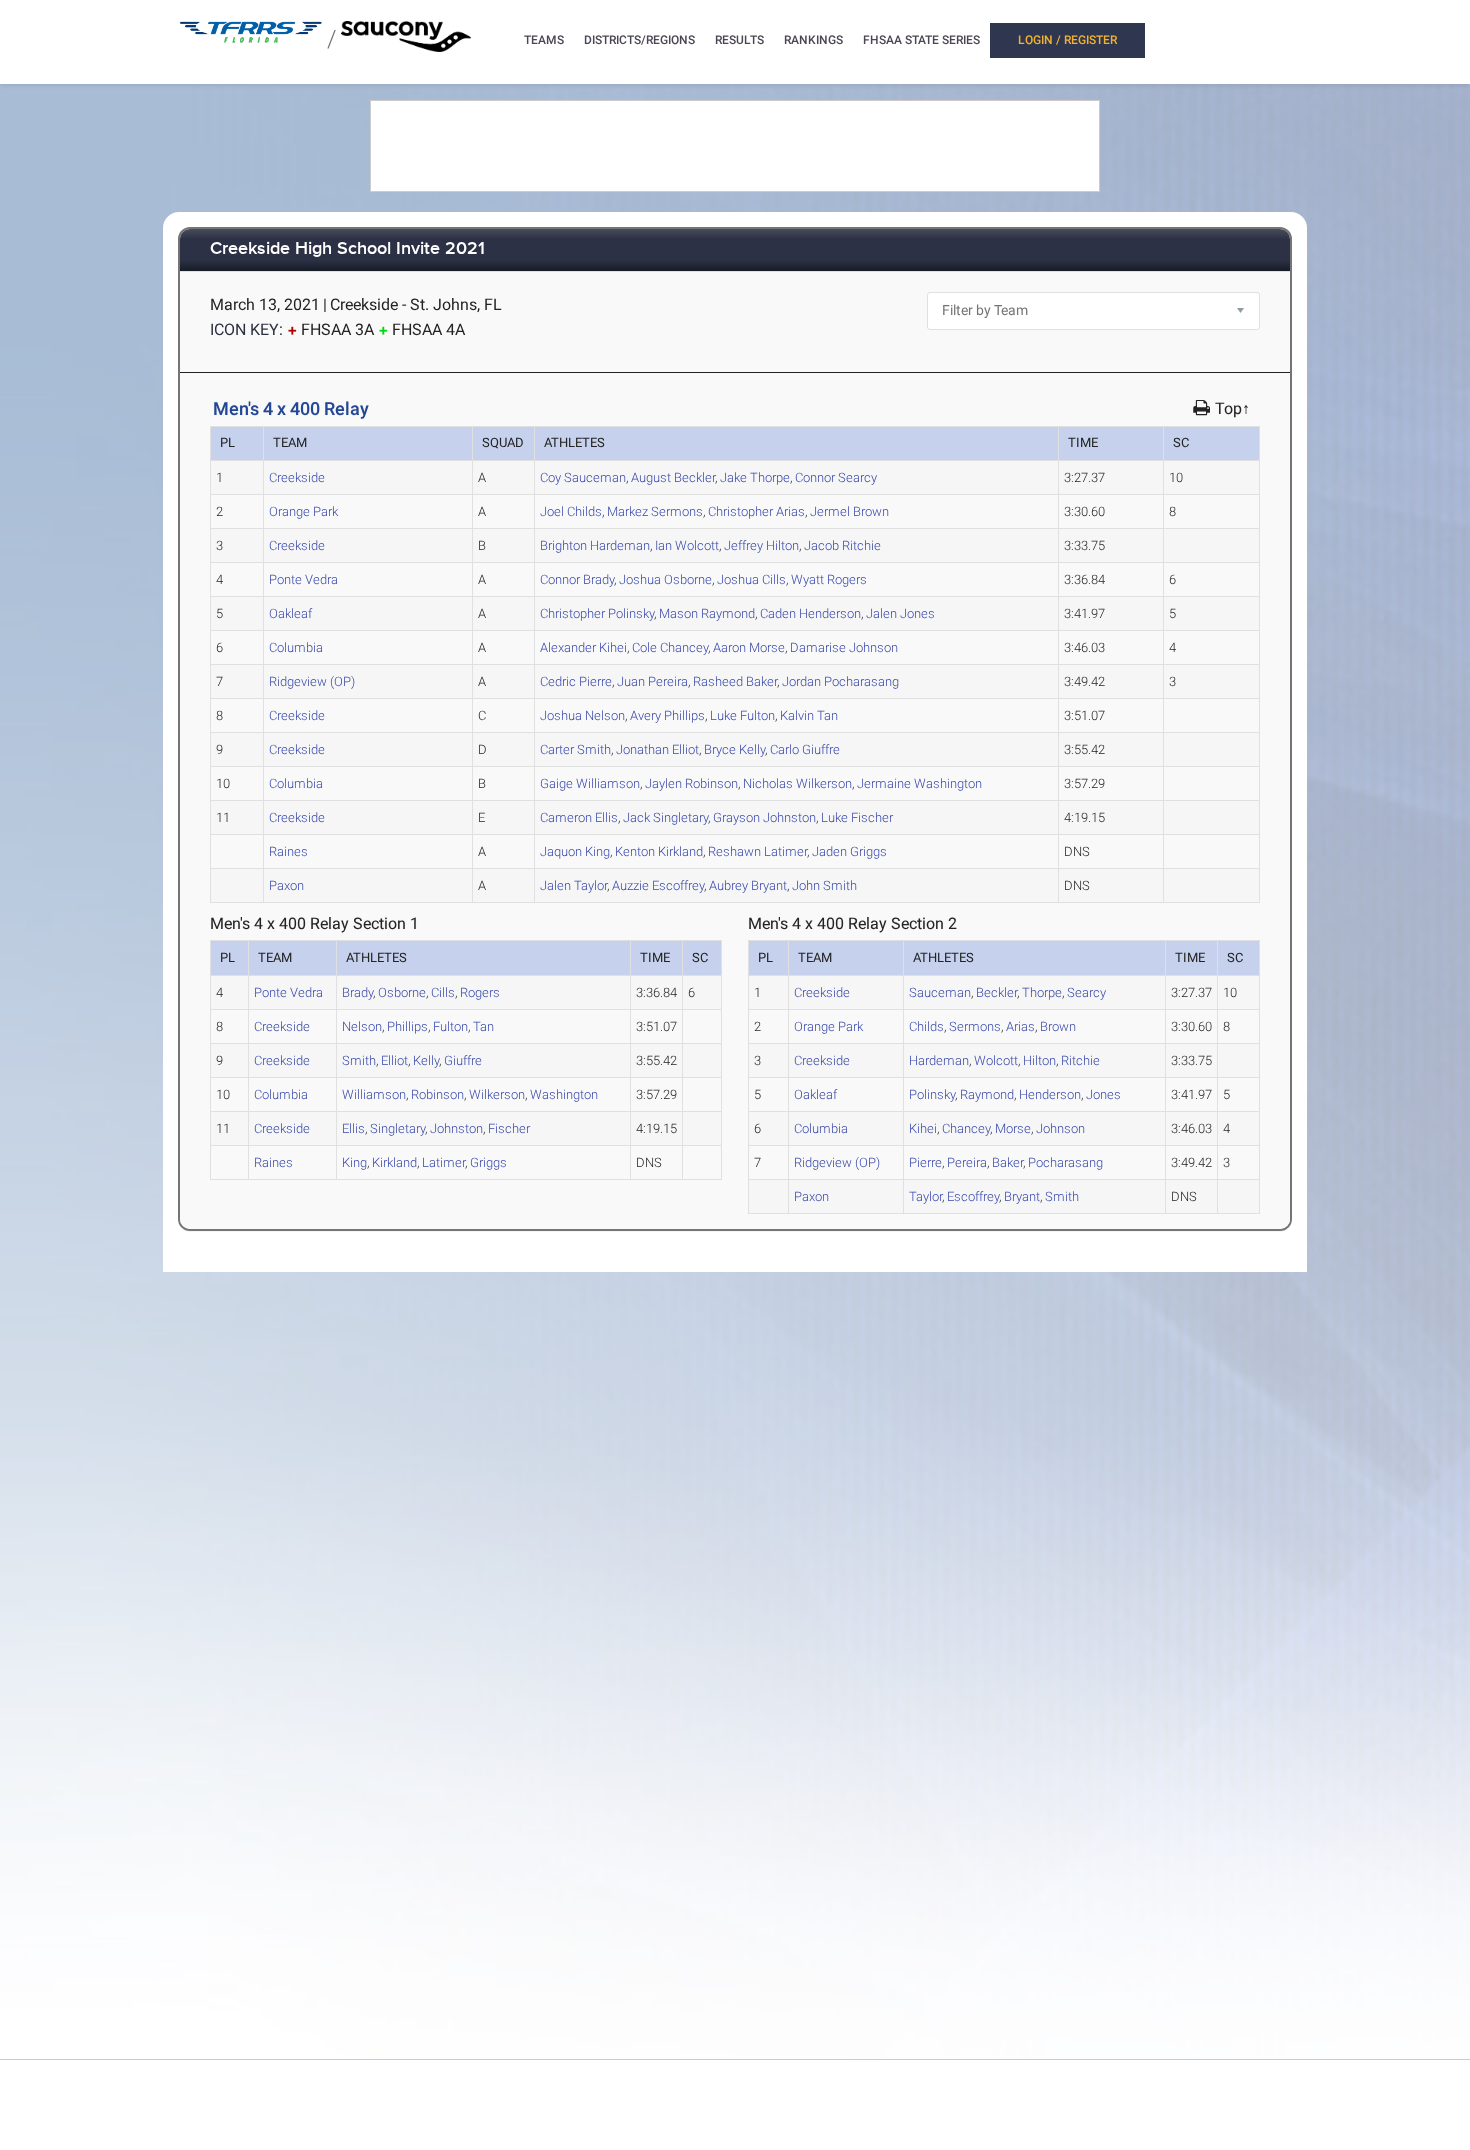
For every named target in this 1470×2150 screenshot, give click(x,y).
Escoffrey (658, 885)
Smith (575, 749)
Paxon (286, 885)
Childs (571, 511)
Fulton (742, 715)
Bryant (748, 885)
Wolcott (687, 545)
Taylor (573, 885)
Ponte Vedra (303, 579)
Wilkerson (797, 783)
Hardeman (595, 545)
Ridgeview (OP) (312, 681)
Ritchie (842, 545)
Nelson (582, 715)
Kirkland (659, 851)
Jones (900, 613)
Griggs (849, 851)
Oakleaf (290, 613)
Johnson (844, 647)
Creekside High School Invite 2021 (347, 249)
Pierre (576, 681)
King (575, 851)
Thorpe (755, 477)
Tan (809, 715)
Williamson (590, 783)
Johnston (764, 817)
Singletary (665, 817)
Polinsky (597, 613)
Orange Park (303, 511)
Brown (849, 511)
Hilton (761, 545)
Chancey (670, 647)
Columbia (296, 647)
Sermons (655, 511)
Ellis (579, 817)
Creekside (297, 477)
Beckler (673, 477)
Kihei (583, 647)
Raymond (707, 613)
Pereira (652, 681)
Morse (749, 647)
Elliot (657, 749)
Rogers (829, 579)
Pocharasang (840, 681)
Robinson (691, 783)
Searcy (836, 477)
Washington (919, 783)
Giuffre (805, 749)
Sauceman (583, 477)
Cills (751, 579)
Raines (288, 851)
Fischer (857, 817)
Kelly (734, 749)
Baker (735, 681)
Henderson (810, 613)
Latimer (757, 851)
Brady (577, 579)
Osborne (665, 579)
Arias (756, 511)
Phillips (667, 715)
